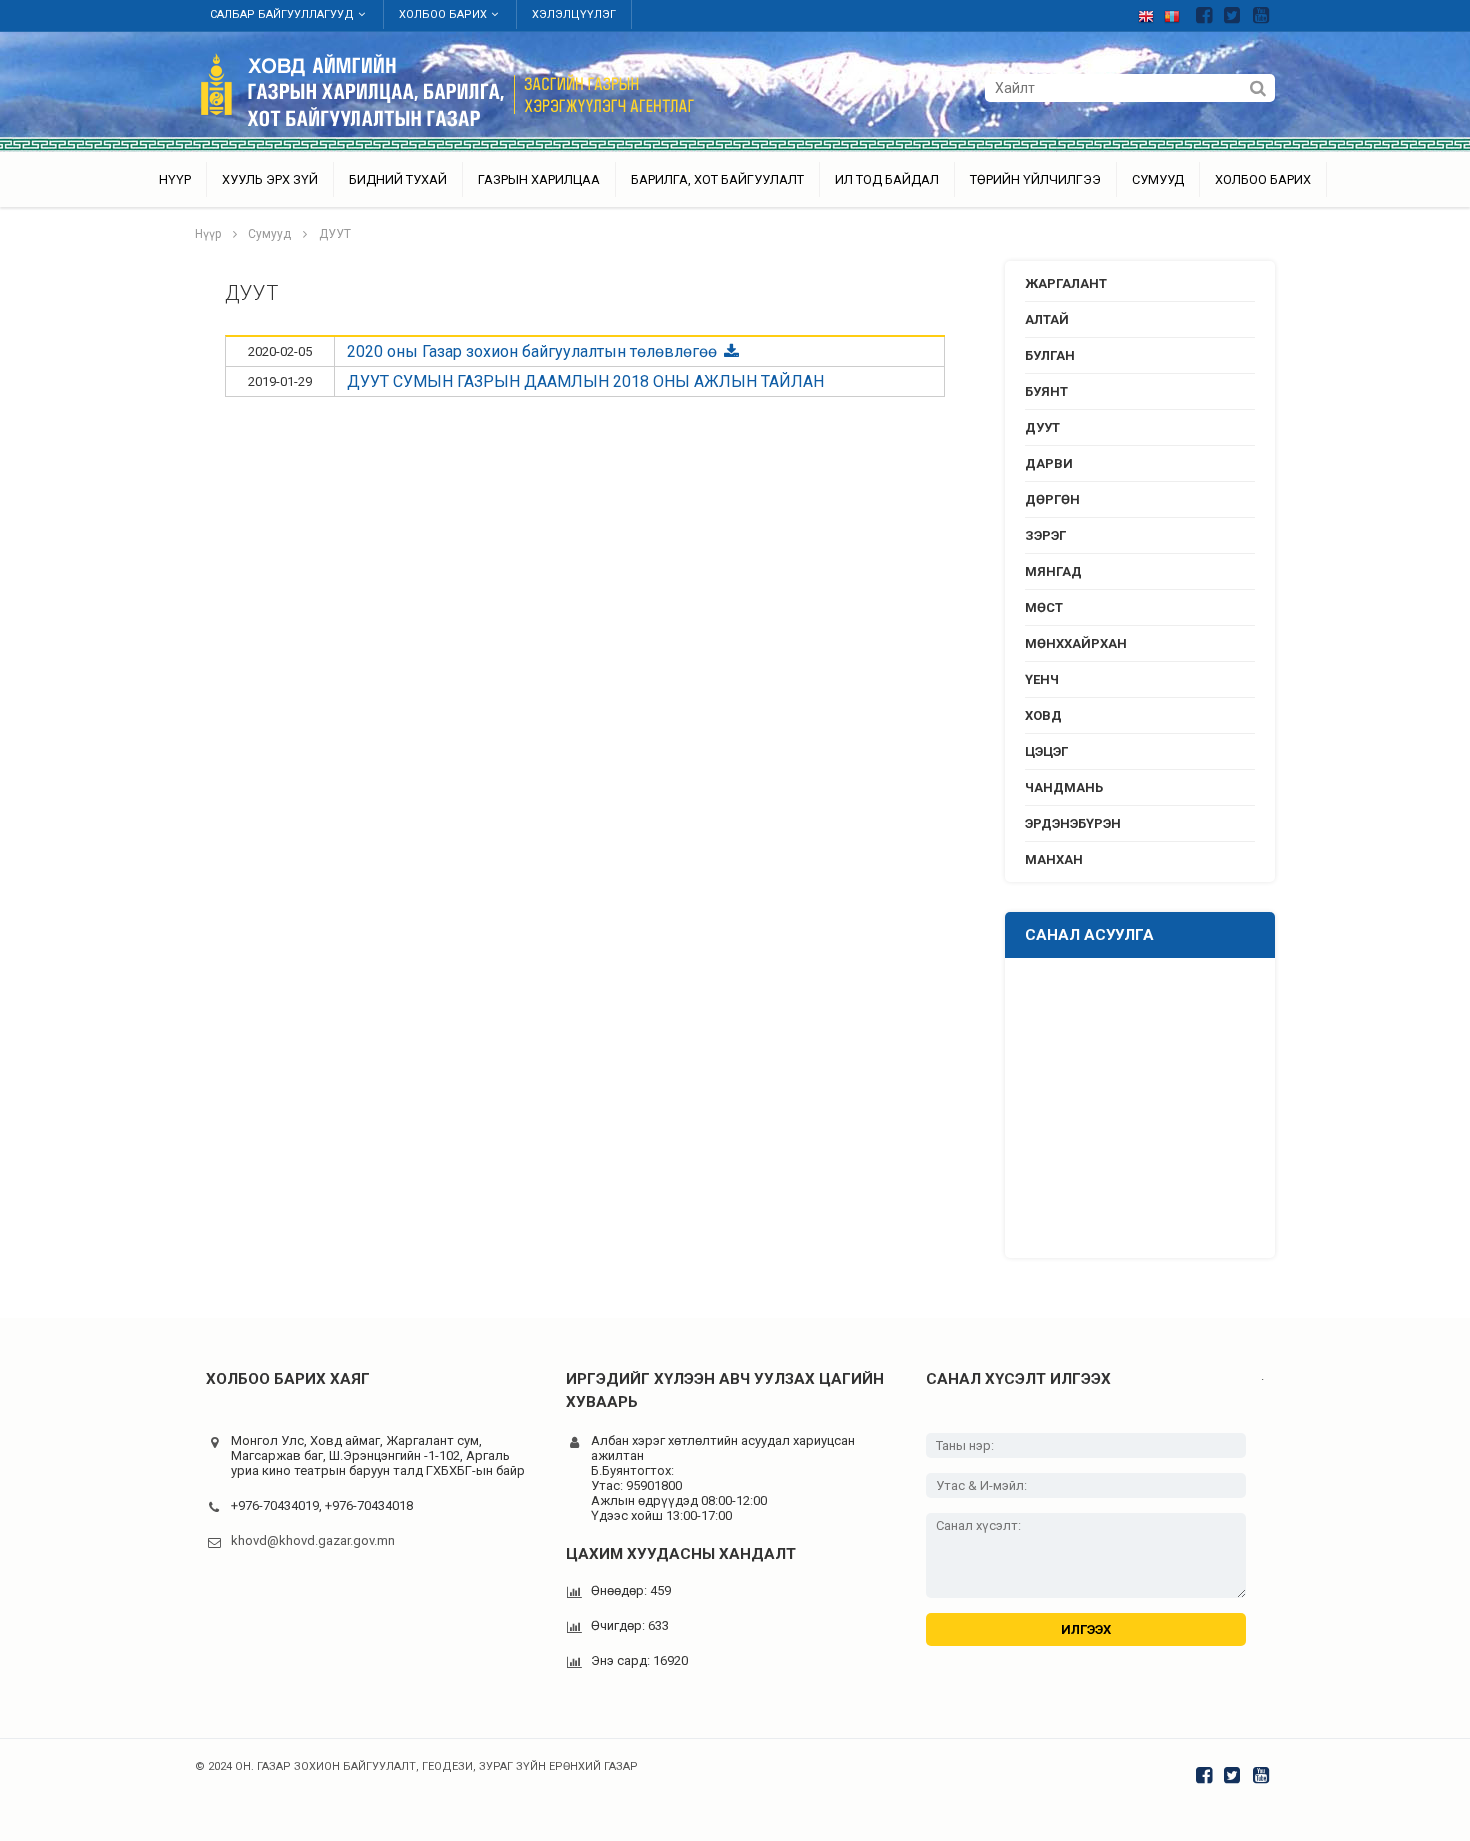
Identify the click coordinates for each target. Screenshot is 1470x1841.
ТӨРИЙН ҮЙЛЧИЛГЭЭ (1035, 179)
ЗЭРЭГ (1045, 535)
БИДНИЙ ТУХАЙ (398, 179)
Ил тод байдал (887, 179)
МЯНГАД (1053, 571)
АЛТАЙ (1047, 319)
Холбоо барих (443, 14)
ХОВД (1043, 715)
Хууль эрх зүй (270, 179)
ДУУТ (335, 234)
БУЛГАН (1050, 355)
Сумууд (1158, 179)
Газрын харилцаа (539, 179)
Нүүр (175, 179)
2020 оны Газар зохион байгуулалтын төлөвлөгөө (534, 351)
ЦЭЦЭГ (1046, 751)
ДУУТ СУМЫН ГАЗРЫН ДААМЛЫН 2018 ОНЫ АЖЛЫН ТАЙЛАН (585, 381)
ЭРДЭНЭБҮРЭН (1073, 823)
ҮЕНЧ (1042, 679)
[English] (1151, 12)
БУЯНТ (1046, 391)
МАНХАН (1054, 859)
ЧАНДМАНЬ (1064, 787)
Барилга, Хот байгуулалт (717, 179)
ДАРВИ (1049, 463)
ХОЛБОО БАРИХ (1263, 179)
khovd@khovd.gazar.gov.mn (313, 1540)
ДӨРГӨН (1052, 499)
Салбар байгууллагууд (282, 14)
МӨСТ (1044, 607)
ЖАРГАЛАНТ (1066, 283)
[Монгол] (1177, 12)
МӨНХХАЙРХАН (1076, 643)
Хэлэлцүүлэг (574, 14)
